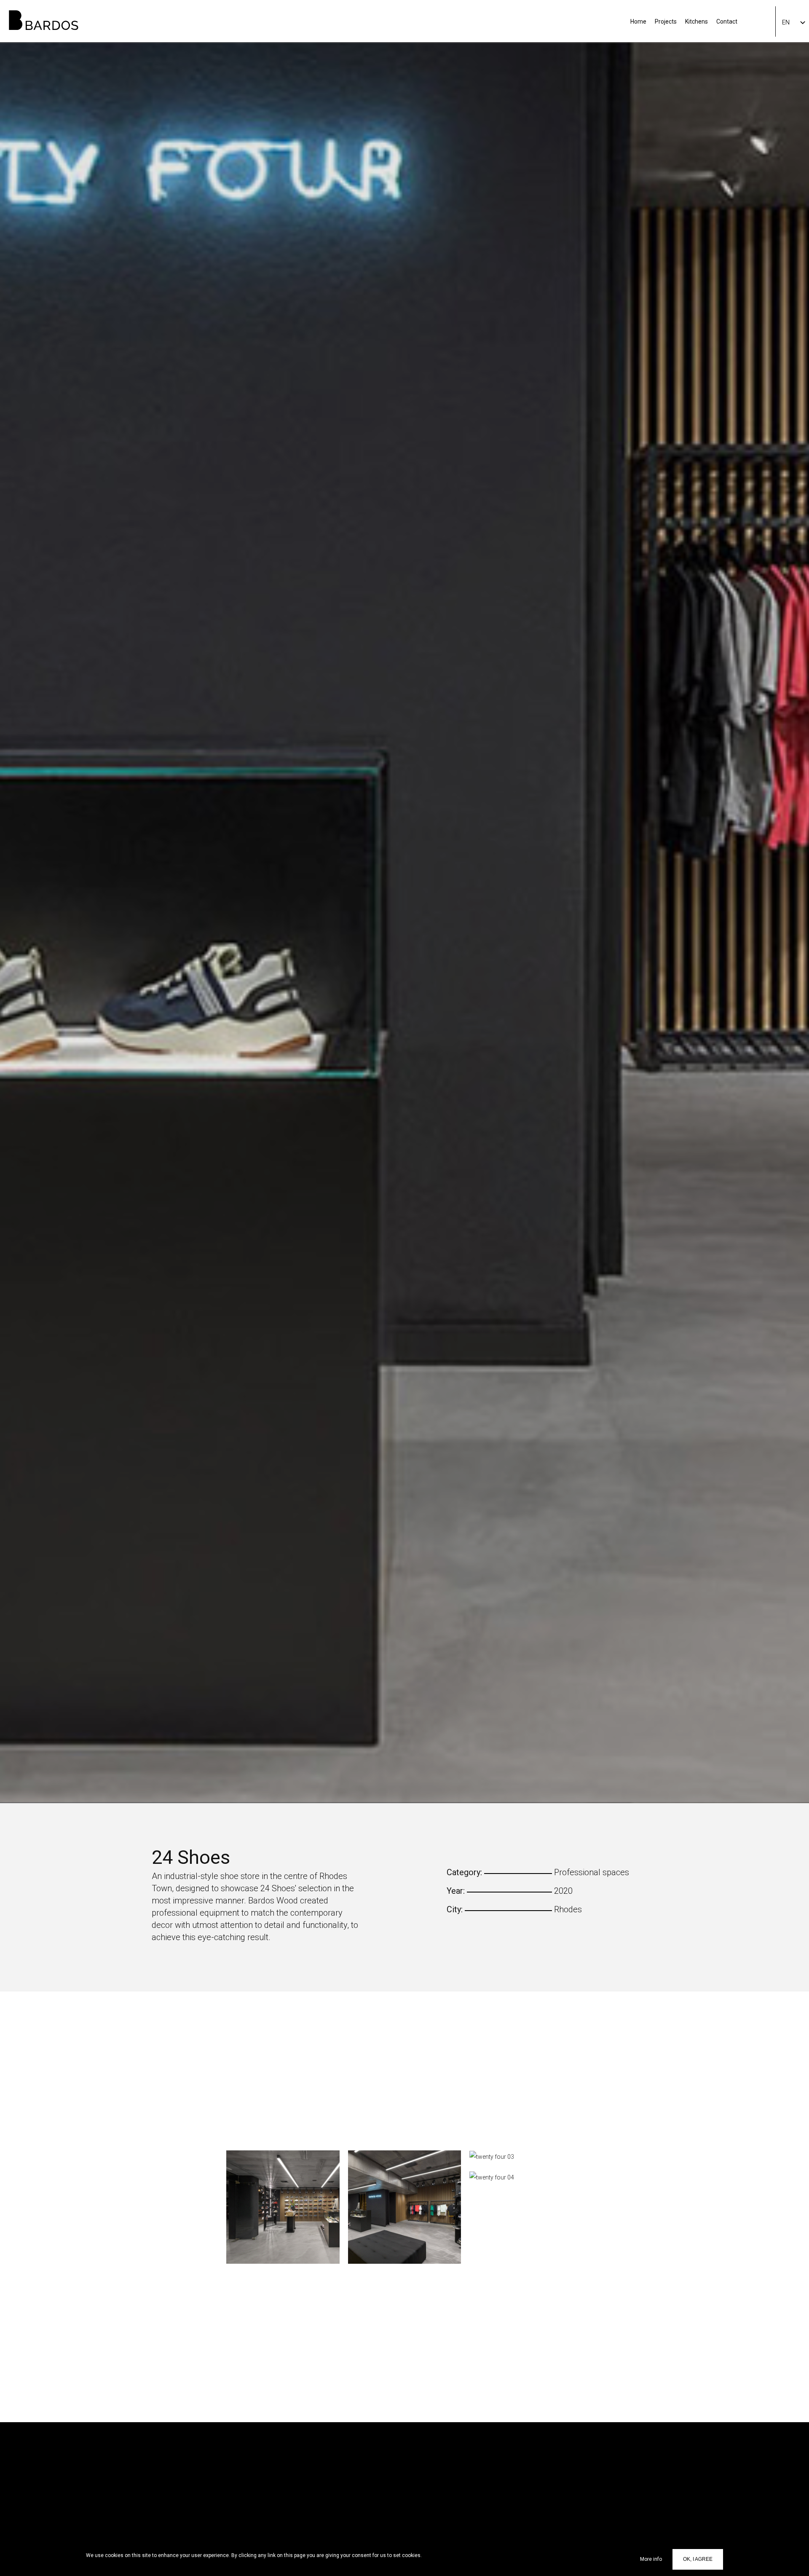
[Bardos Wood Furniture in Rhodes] (39, 15)
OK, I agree (698, 2559)
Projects (666, 21)
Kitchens (696, 21)
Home (638, 21)
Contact (727, 21)
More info (651, 2559)
